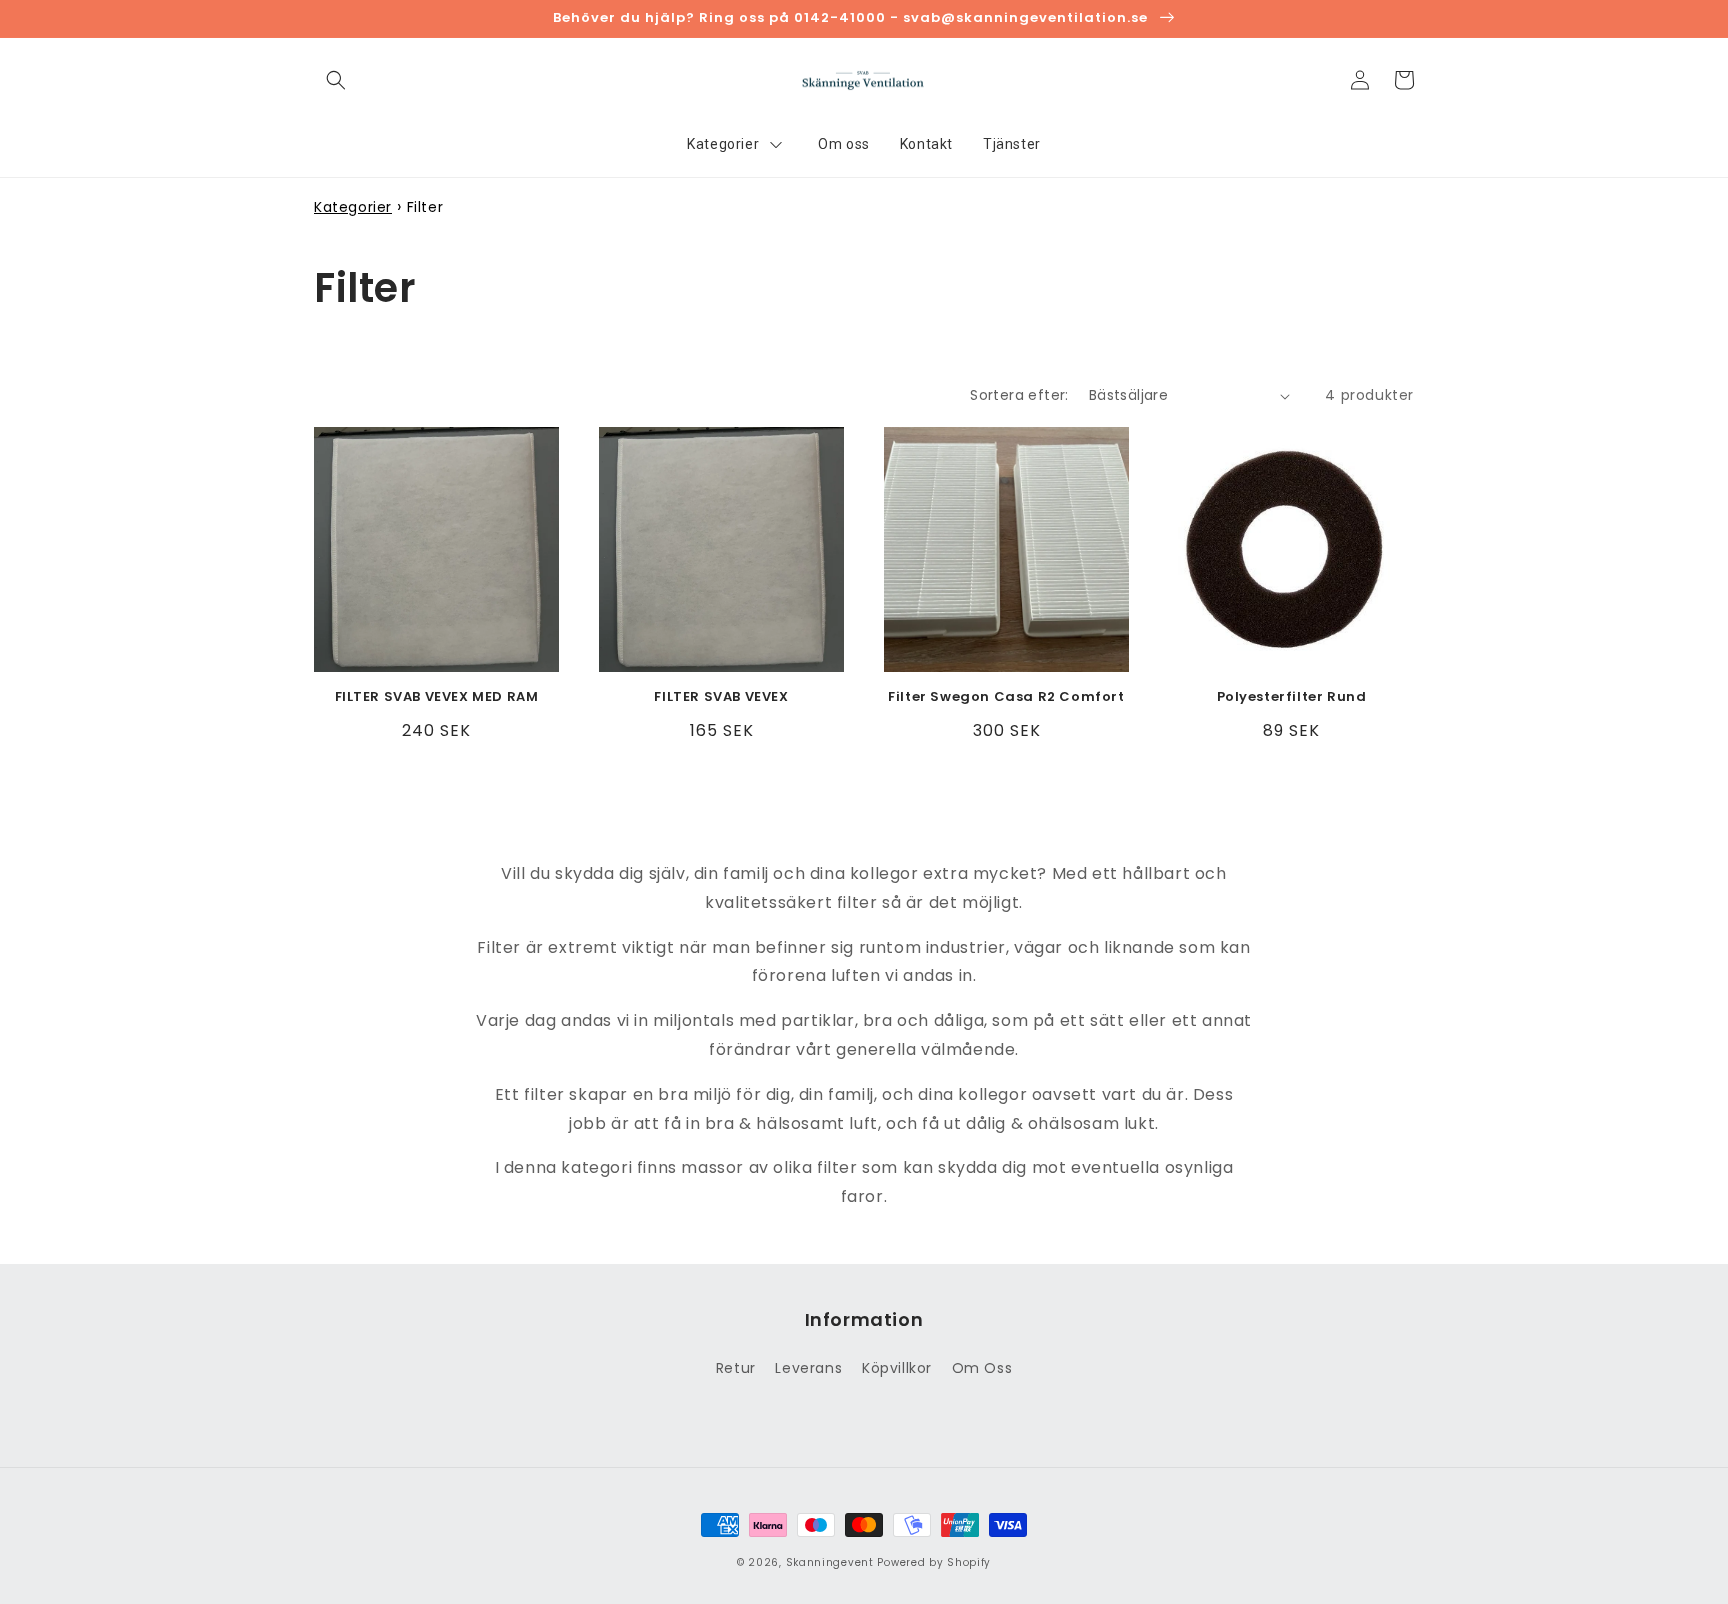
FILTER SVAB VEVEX (721, 697)
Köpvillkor (897, 1368)
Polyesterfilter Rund (1292, 697)
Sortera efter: (1019, 395)
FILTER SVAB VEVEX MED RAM (437, 697)
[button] (336, 80)
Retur (736, 1368)
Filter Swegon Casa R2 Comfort (1006, 697)
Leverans (808, 1368)
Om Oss (982, 1368)
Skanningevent (830, 1562)
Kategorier (353, 207)
